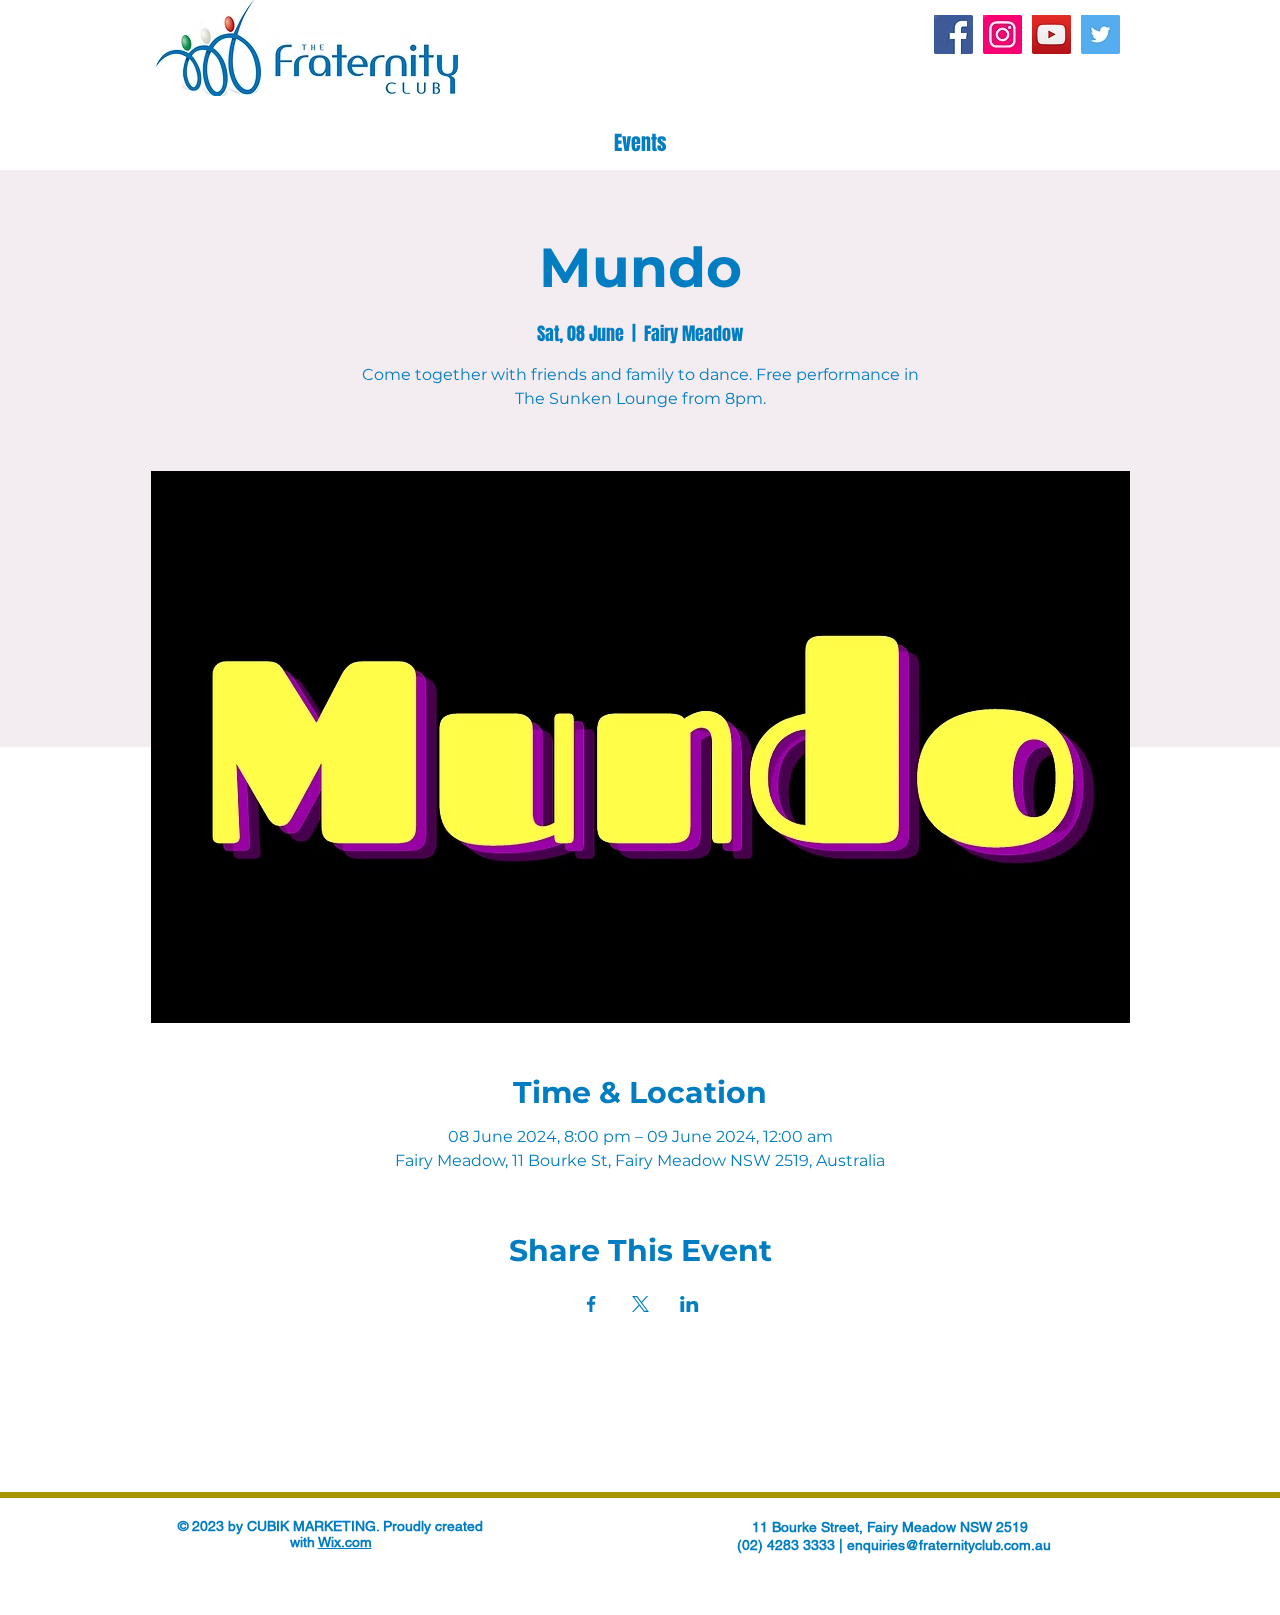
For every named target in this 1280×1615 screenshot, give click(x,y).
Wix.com (345, 1542)
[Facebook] (953, 34)
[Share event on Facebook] (591, 1304)
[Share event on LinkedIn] (689, 1304)
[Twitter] (1100, 34)
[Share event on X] (640, 1304)
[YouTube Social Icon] (1051, 34)
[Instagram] (1002, 34)
